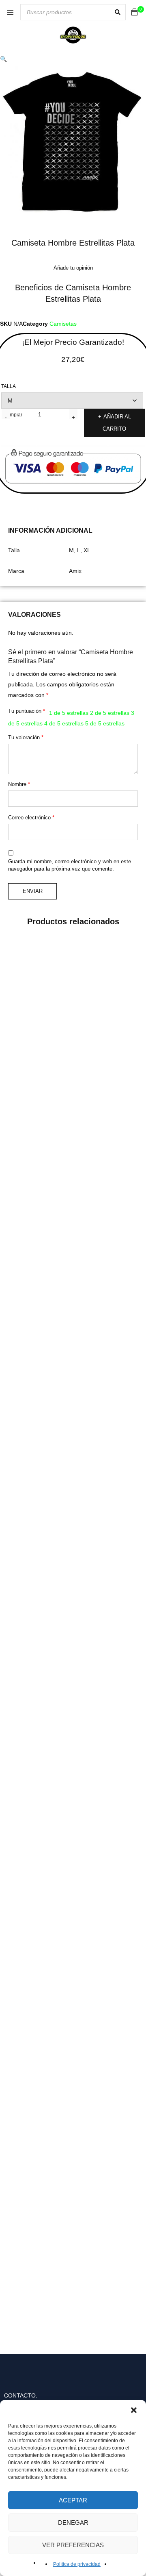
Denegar (73, 2523)
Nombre (19, 784)
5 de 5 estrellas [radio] (105, 723)
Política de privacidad (77, 2564)
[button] (134, 2410)
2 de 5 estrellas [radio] (110, 713)
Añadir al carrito (117, 423)
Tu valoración (26, 737)
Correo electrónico (31, 818)
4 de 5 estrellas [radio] (64, 723)
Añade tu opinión (73, 268)
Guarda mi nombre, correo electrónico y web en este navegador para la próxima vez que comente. (70, 865)
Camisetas (63, 324)
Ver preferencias (73, 2545)
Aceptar (73, 2500)
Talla (9, 386)
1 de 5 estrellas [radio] (69, 713)
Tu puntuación (27, 711)
